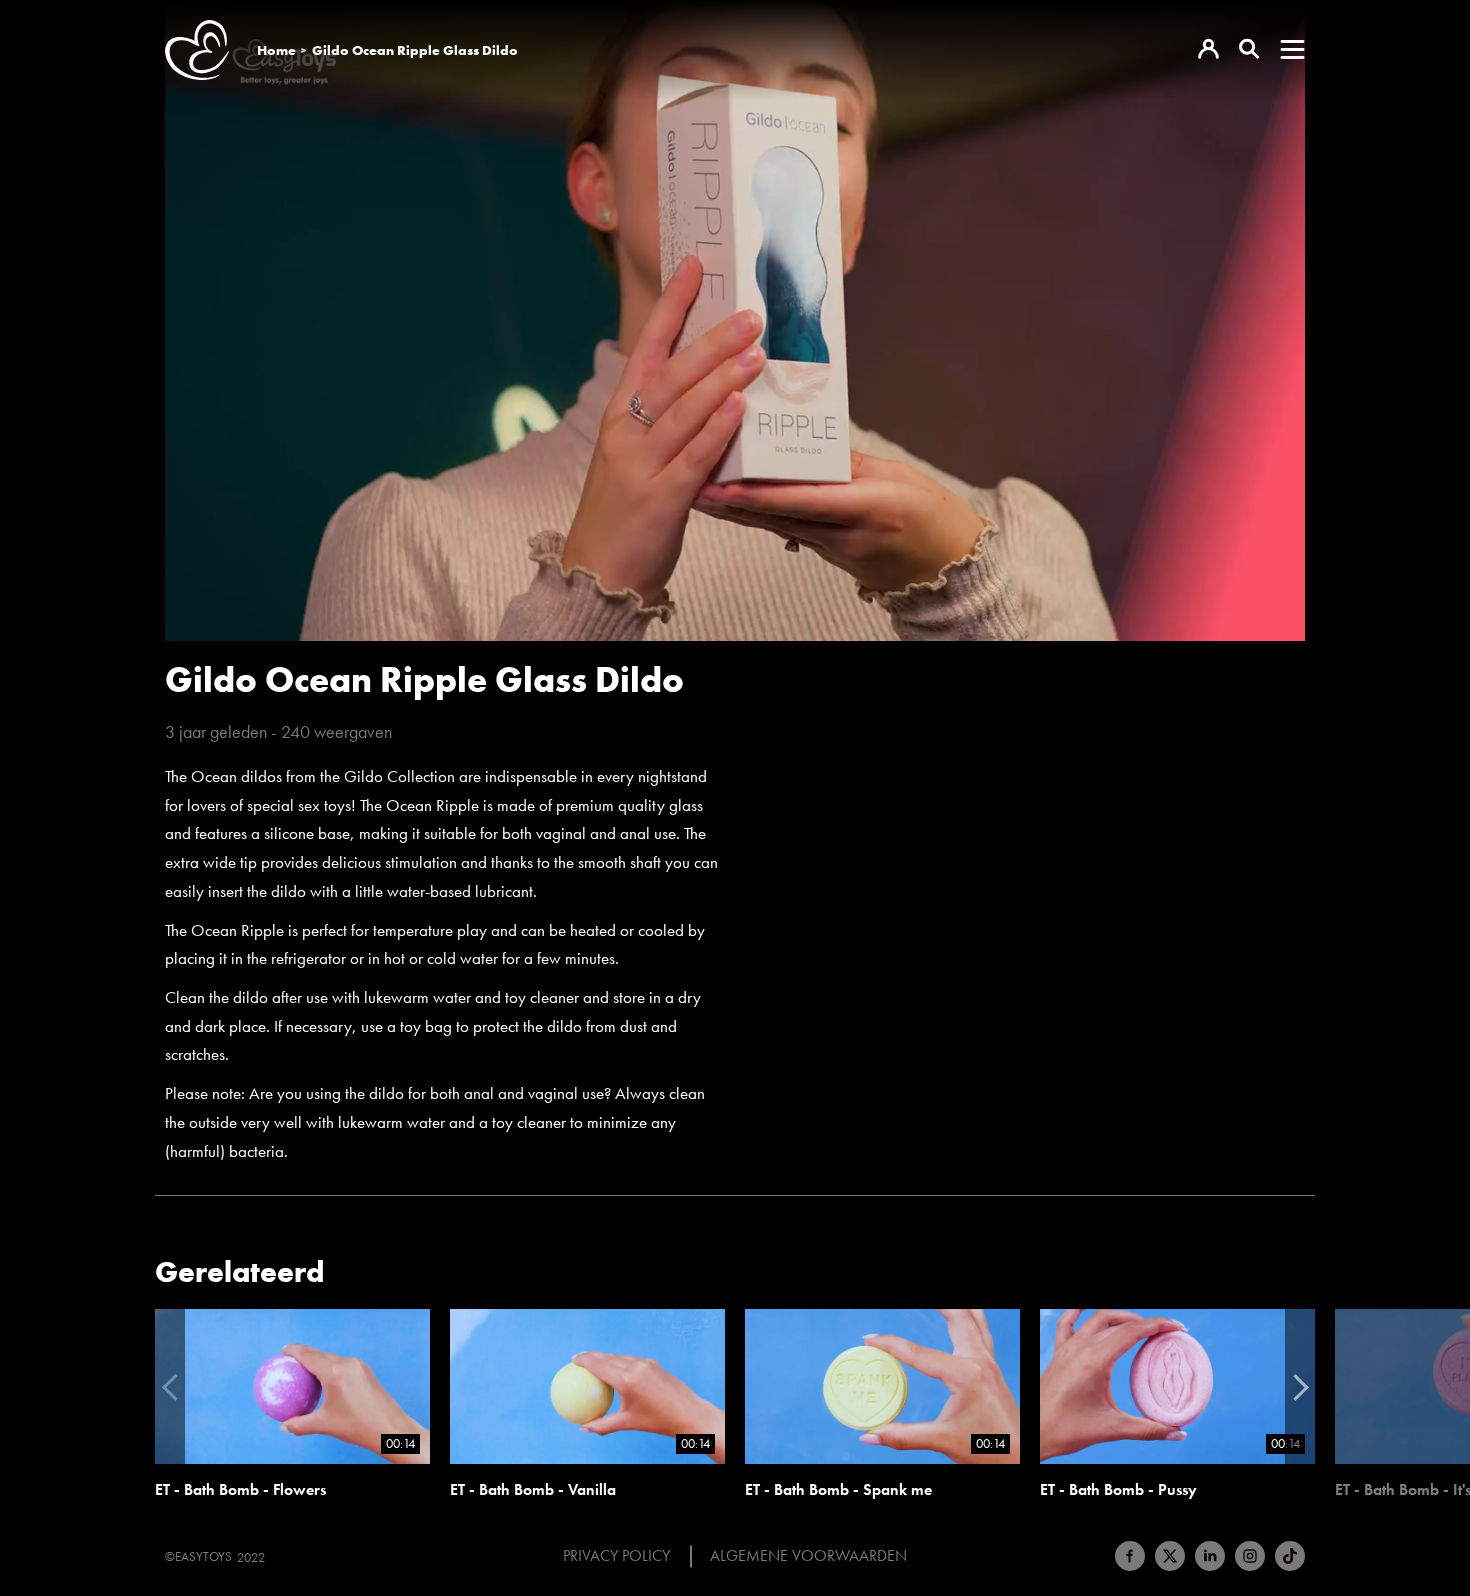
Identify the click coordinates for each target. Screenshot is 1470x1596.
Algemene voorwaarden (808, 1556)
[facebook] (1130, 1556)
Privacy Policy (616, 1556)
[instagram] (1250, 1556)
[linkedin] (1210, 1556)
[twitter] (1170, 1556)
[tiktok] (1290, 1556)
